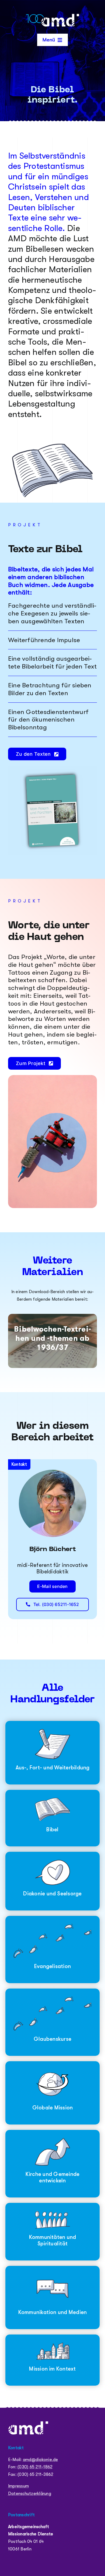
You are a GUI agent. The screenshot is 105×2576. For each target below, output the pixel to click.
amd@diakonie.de (41, 2460)
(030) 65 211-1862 (35, 2467)
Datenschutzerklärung (30, 2494)
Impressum (18, 2486)
